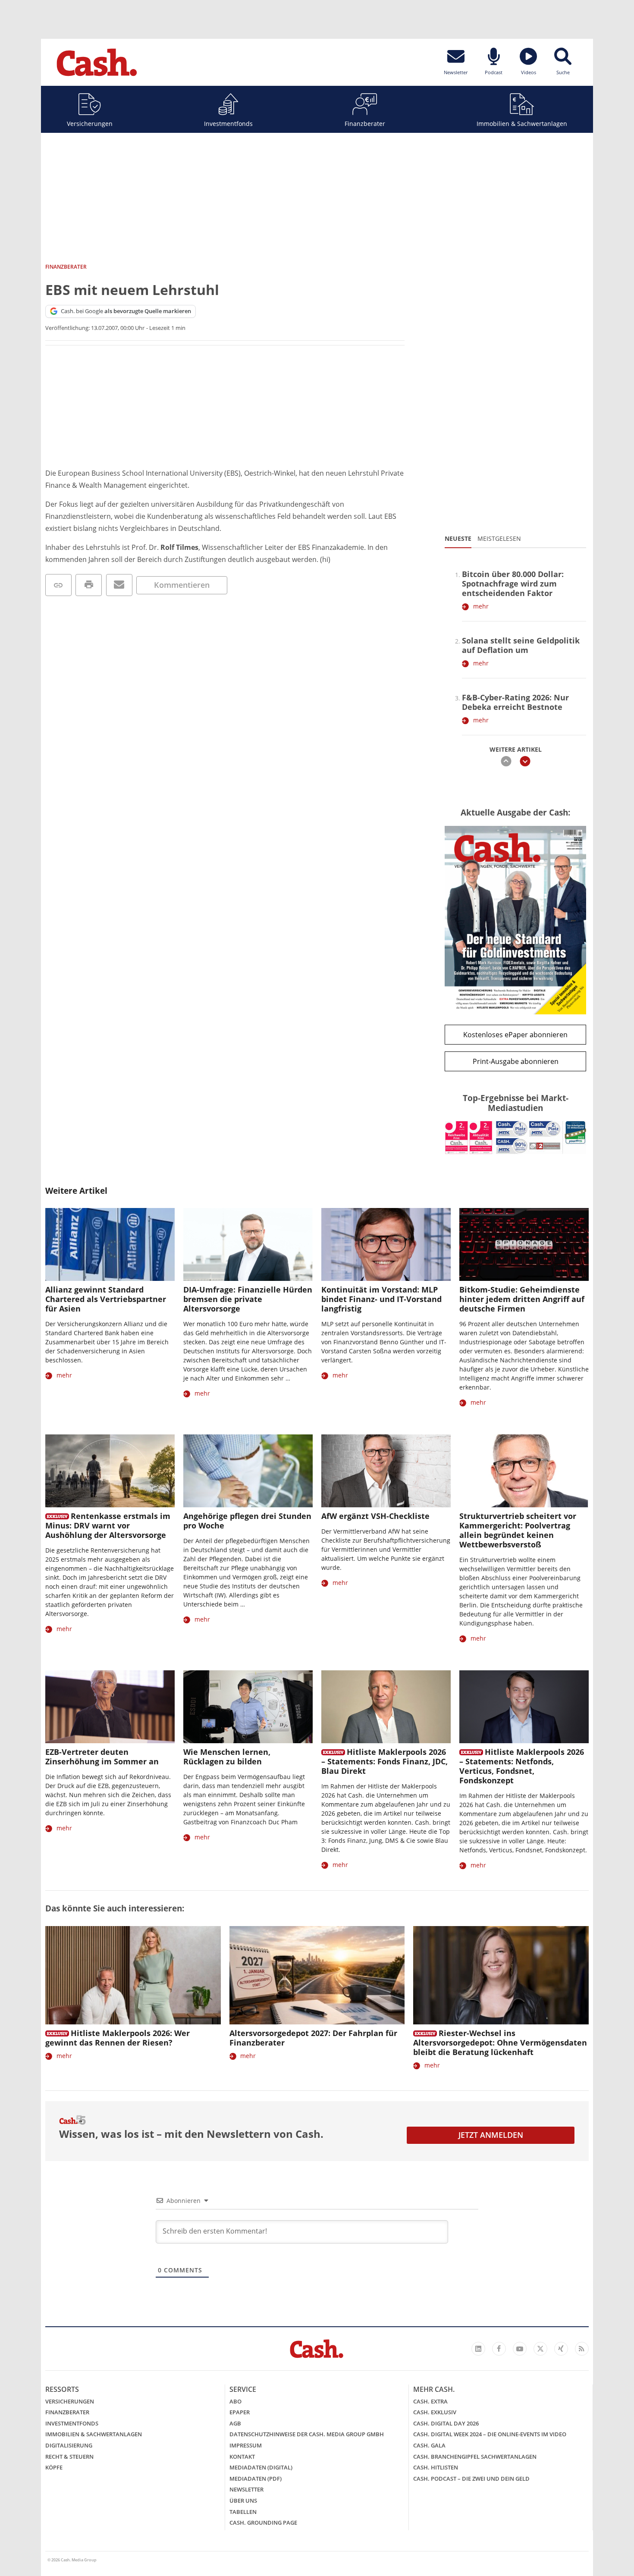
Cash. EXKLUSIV (435, 2412)
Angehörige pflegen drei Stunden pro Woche (247, 1521)
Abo (235, 2401)
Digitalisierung (69, 2445)
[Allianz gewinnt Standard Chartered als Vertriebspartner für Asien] (110, 1244)
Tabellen (243, 2512)
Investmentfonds (228, 124)
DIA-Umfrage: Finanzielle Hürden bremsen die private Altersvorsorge (248, 1299)
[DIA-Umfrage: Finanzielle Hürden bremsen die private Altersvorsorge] (248, 1244)
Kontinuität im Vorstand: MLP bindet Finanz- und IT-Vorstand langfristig (381, 1299)
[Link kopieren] (58, 585)
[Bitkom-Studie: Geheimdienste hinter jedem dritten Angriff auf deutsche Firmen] (524, 1244)
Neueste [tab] (458, 538)
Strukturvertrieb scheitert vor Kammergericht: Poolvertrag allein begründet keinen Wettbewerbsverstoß (518, 1530)
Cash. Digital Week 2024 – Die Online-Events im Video (490, 2434)
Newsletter (246, 2489)
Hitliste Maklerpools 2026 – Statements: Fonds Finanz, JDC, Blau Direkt (384, 1761)
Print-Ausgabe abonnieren (516, 1061)
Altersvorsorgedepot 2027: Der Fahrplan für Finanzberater (313, 2038)
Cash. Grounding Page (263, 2523)
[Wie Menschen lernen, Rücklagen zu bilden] (248, 1707)
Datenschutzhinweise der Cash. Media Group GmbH (307, 2434)
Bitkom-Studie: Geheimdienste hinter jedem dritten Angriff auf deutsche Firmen (522, 1299)
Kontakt (242, 2457)
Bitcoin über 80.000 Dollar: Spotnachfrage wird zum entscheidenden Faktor (513, 584)
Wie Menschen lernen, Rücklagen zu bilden (227, 1757)
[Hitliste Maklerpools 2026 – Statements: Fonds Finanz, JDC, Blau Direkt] (386, 1707)
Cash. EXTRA (430, 2401)
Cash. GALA (429, 2445)
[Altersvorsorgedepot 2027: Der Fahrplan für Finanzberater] (317, 1975)
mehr (481, 606)
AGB (235, 2423)
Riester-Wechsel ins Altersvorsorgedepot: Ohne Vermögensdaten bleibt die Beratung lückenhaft (500, 2043)
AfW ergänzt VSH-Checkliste (375, 1516)
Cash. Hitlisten (436, 2467)
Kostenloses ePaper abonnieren (515, 1035)
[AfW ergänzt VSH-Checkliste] (386, 1471)
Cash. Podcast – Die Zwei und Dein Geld (471, 2479)
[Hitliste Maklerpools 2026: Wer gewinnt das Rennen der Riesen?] (133, 1975)
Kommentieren (182, 585)
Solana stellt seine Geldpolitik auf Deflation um (521, 645)
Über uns (243, 2501)
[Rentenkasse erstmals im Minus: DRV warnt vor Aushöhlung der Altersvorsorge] (110, 1471)
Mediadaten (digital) (261, 2467)
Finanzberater (365, 124)
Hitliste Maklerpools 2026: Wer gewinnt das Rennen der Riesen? (118, 2038)
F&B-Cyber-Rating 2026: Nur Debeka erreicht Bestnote (515, 702)
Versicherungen (90, 124)
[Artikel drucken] (89, 585)
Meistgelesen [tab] (499, 538)
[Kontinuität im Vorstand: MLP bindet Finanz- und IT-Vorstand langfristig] (386, 1244)
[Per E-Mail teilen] (119, 585)
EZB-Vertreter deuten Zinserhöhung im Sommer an (102, 1757)
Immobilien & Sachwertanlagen (522, 124)
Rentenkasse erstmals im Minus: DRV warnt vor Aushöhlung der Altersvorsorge (108, 1525)
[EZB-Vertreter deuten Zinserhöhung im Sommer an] (110, 1707)
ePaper (240, 2412)
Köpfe (54, 2467)
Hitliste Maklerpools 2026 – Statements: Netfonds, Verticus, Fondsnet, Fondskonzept (522, 1766)
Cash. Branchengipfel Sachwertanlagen (475, 2457)
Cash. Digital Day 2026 (446, 2423)
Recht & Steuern (69, 2457)
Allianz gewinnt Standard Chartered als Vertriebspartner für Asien (106, 1299)
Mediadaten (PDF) (256, 2479)
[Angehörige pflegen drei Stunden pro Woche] (248, 1471)
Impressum (246, 2445)
